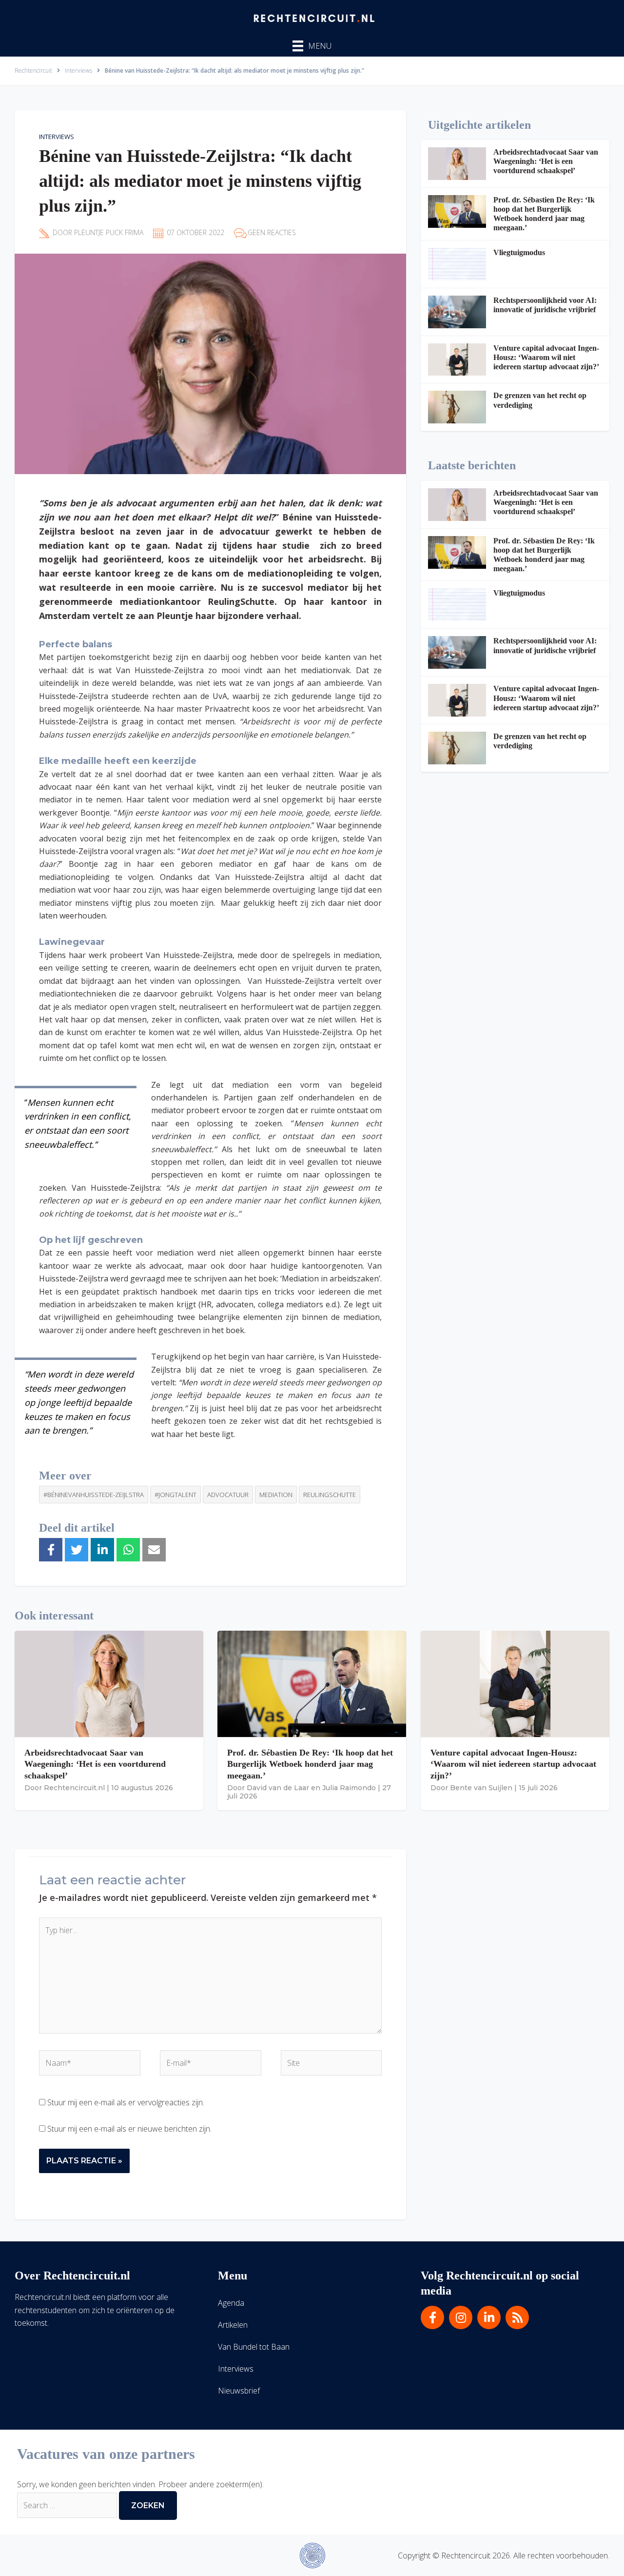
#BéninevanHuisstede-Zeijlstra (94, 1495)
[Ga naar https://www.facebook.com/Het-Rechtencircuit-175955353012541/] (432, 2317)
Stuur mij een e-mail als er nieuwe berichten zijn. (129, 2129)
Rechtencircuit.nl (74, 1788)
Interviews (57, 137)
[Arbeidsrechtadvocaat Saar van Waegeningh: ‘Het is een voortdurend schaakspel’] (457, 164)
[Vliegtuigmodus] (457, 264)
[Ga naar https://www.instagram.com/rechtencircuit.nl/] (461, 2317)
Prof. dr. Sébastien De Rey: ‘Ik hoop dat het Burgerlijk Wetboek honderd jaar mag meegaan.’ (310, 1764)
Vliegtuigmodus (519, 252)
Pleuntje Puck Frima (109, 232)
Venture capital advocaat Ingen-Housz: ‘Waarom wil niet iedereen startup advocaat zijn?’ (546, 357)
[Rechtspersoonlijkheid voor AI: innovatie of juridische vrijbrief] (457, 312)
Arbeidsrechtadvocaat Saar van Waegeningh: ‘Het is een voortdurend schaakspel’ (546, 161)
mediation (276, 1495)
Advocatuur (228, 1495)
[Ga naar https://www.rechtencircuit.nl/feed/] (517, 2317)
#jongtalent (175, 1495)
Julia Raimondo (349, 1788)
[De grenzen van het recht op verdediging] (457, 407)
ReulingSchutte (330, 1495)
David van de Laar (278, 1788)
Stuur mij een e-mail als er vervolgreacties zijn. (126, 2102)
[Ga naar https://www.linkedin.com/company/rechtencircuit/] (489, 2317)
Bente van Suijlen (481, 1788)
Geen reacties (272, 232)
